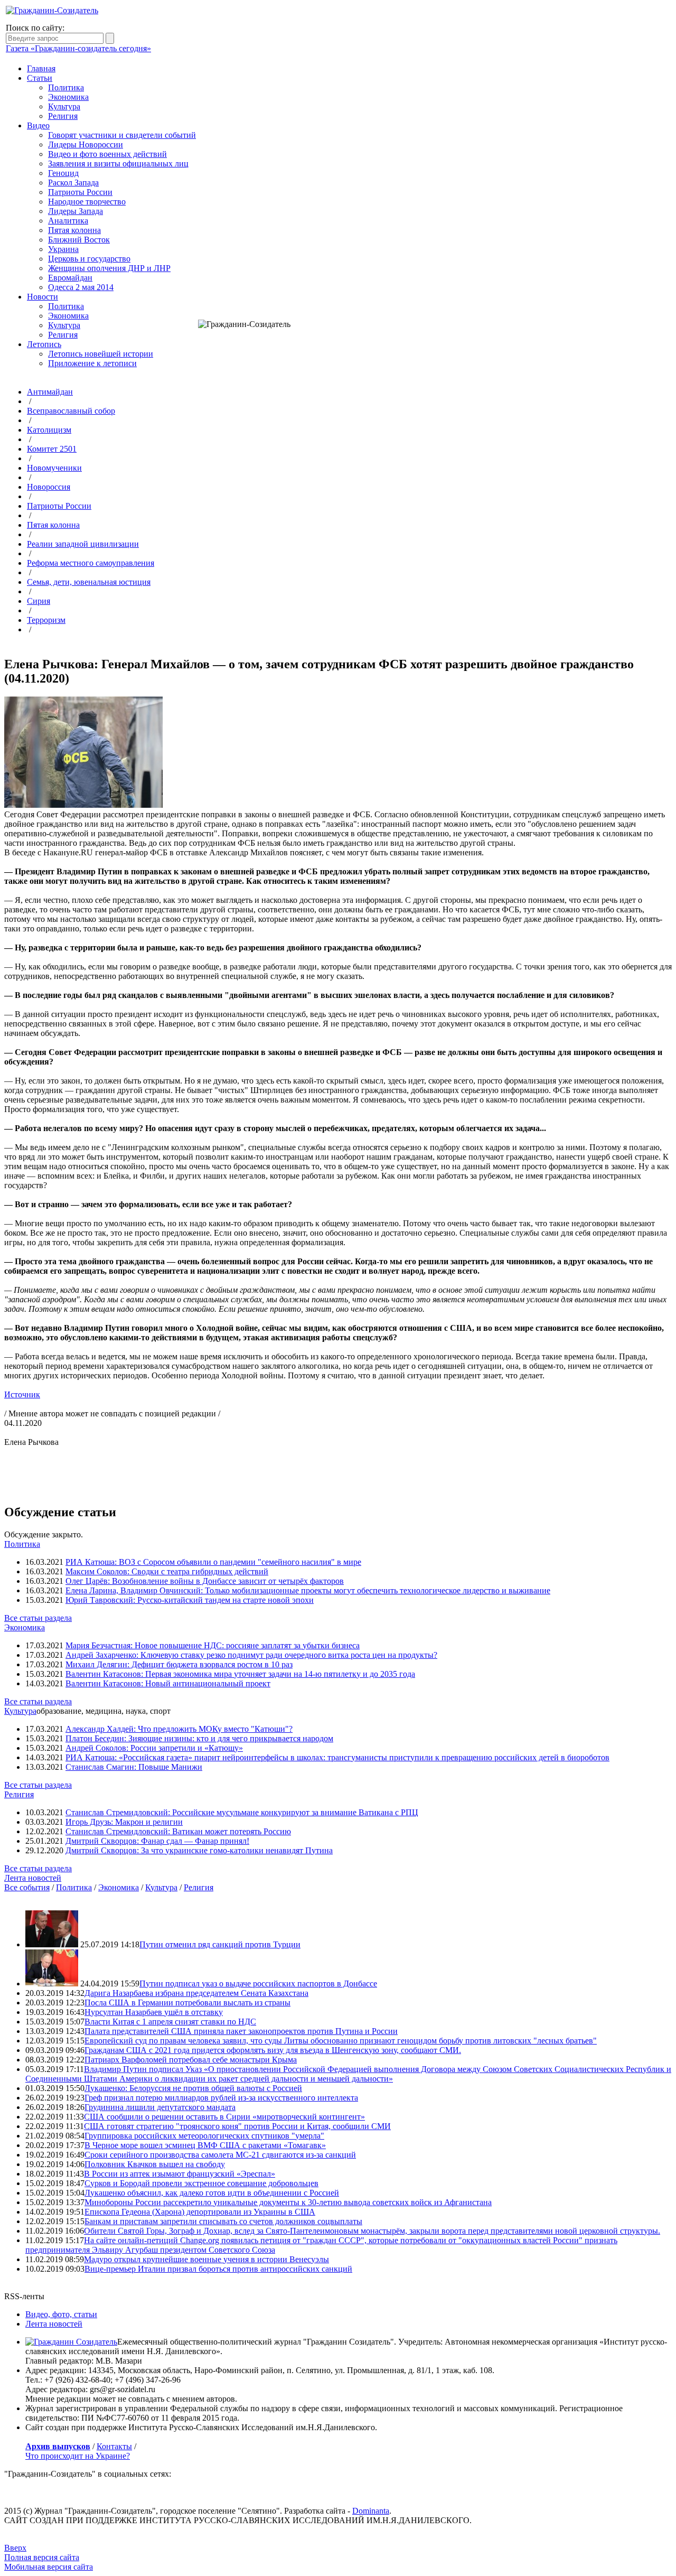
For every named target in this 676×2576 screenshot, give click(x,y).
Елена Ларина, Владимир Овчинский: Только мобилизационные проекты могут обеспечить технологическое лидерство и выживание (308, 1590)
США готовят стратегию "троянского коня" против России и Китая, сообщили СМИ (237, 2126)
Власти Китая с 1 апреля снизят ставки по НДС (170, 2022)
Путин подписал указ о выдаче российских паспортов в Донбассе (258, 1984)
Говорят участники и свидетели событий (122, 135)
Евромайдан (70, 278)
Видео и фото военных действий (107, 154)
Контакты (114, 2446)
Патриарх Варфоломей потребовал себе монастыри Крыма (191, 2060)
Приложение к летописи (92, 363)
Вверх (15, 2548)
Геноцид (63, 173)
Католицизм (49, 430)
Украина (63, 249)
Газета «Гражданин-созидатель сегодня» (78, 48)
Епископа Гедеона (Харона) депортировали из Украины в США (200, 2212)
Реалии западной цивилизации (83, 544)
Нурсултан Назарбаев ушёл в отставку (154, 2012)
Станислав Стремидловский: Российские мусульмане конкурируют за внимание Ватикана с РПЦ (242, 1812)
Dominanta (371, 2511)
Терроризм (46, 620)
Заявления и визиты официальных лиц (118, 164)
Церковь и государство (89, 259)
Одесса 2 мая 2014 (81, 287)
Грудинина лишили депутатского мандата (160, 2107)
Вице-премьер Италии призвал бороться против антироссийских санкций (218, 2269)
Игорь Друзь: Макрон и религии (124, 1822)
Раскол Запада (73, 183)
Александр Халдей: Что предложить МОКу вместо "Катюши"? (179, 1729)
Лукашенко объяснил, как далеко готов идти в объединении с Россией (212, 2193)
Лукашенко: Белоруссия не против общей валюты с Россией (193, 2088)
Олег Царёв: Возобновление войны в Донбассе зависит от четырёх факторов (205, 1581)
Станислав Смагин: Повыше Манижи (134, 1767)
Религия (63, 116)
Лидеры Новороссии (86, 144)
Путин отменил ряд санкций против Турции (220, 1944)
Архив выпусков (58, 2446)
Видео (38, 125)
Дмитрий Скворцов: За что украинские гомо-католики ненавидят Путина (199, 1850)
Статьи (40, 78)
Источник (22, 1394)
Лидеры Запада (76, 211)
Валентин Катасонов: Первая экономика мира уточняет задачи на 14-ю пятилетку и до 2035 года (240, 1674)
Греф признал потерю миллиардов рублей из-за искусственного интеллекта (221, 2098)
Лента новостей (33, 1878)
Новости (43, 297)
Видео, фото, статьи (61, 2314)
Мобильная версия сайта (49, 2567)
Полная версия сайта (42, 2557)
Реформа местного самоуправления (91, 563)
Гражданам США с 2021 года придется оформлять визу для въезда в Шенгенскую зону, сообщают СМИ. (273, 2050)
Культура (64, 106)
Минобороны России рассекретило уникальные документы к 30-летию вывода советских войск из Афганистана (288, 2202)
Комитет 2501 (52, 449)
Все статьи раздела (38, 1618)
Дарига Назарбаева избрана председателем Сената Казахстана (196, 1993)
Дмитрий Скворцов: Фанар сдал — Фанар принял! (157, 1841)
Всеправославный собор (71, 411)
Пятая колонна (74, 230)
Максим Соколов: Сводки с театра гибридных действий (167, 1571)
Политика (66, 87)
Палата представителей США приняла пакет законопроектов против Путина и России (241, 2031)
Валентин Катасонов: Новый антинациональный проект (168, 1683)
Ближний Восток (79, 240)
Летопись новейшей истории (101, 354)
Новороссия (49, 487)
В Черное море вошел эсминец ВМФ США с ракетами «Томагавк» (205, 2145)
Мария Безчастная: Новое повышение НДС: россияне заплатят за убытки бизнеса (213, 1645)
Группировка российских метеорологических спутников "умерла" (204, 2136)
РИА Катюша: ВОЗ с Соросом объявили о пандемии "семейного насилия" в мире (213, 1562)
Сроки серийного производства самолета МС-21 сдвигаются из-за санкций (220, 2155)
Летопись (44, 344)
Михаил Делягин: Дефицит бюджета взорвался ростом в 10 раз (179, 1664)
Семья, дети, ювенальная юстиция (89, 582)
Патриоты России (80, 192)
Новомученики (54, 468)
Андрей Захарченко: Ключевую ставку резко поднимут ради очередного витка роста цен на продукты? (251, 1655)
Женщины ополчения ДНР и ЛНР (109, 268)
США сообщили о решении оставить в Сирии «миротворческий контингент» (224, 2117)
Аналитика (68, 221)
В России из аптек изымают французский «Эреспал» (180, 2174)
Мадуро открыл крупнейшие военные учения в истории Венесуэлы (206, 2259)
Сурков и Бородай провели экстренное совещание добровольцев (201, 2183)
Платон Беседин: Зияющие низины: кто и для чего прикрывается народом (199, 1738)
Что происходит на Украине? (78, 2456)
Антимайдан (50, 392)
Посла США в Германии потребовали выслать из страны (187, 2003)
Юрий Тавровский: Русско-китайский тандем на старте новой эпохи (190, 1600)
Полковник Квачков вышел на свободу (155, 2164)
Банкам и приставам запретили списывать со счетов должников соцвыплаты (223, 2221)
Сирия (39, 601)
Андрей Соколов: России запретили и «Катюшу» (154, 1748)
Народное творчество (87, 202)
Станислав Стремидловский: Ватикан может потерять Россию (178, 1831)
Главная (41, 68)
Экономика (68, 97)
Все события (27, 1887)
